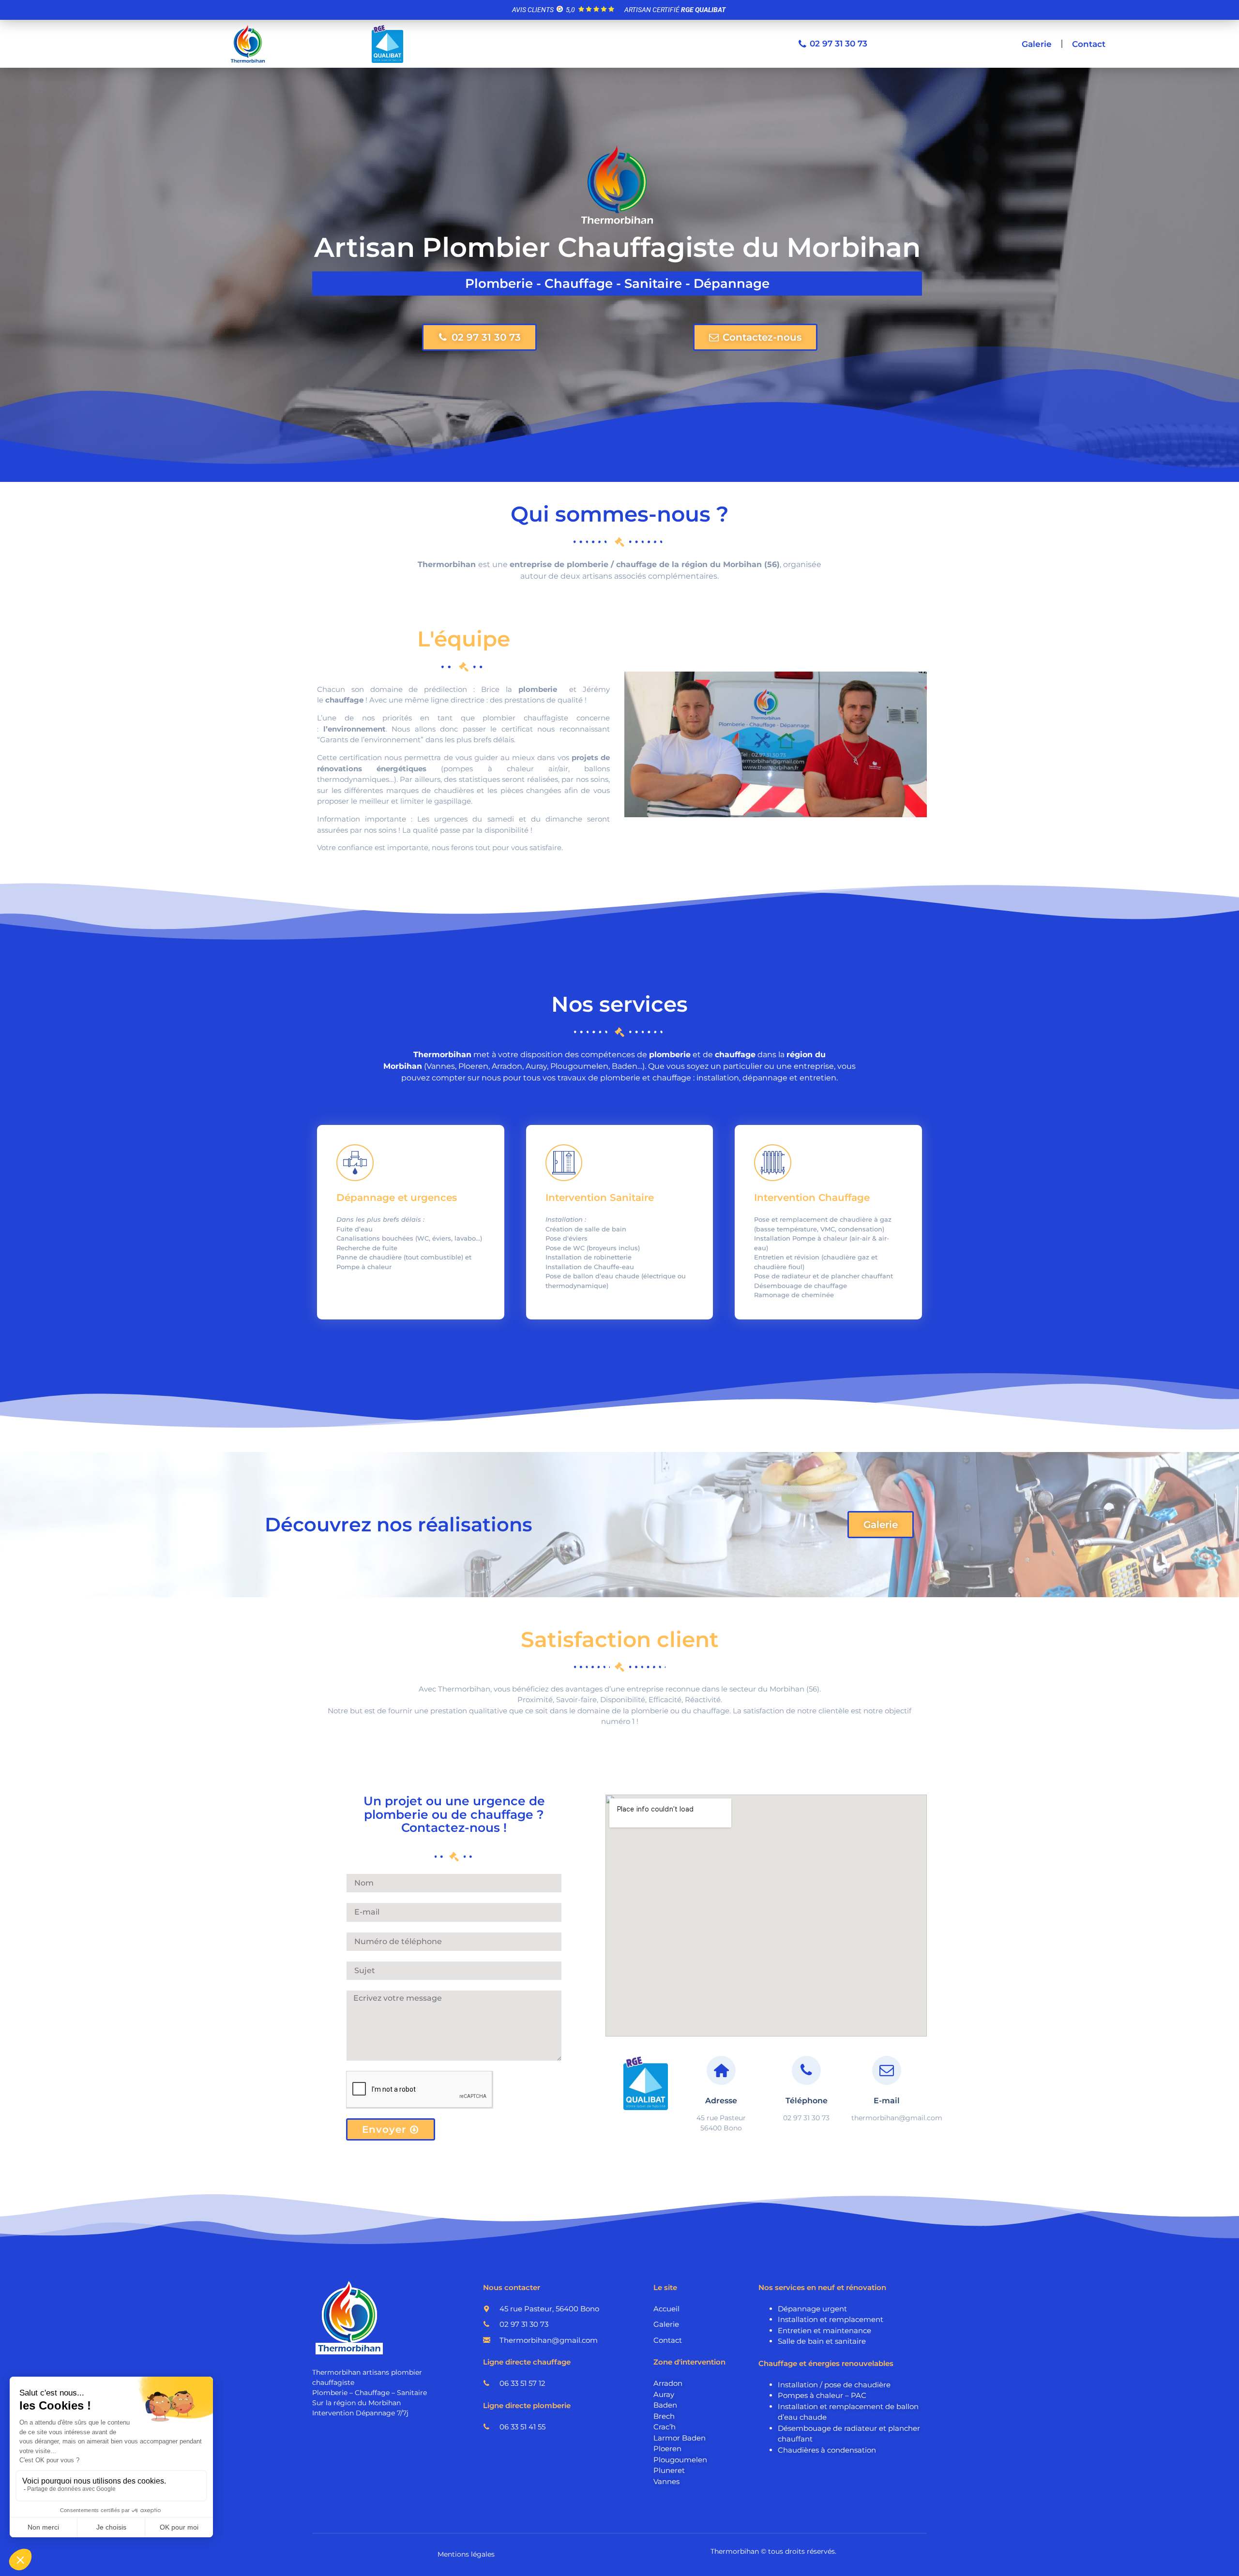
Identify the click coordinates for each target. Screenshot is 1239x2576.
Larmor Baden (680, 2438)
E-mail (887, 2101)
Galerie (1037, 44)
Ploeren (667, 2449)
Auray (664, 2394)
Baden (665, 2405)
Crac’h (665, 2427)
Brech (664, 2416)
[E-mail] (887, 2070)
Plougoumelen (680, 2460)
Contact (1089, 44)
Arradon (668, 2383)
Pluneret (669, 2470)
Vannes (666, 2481)
